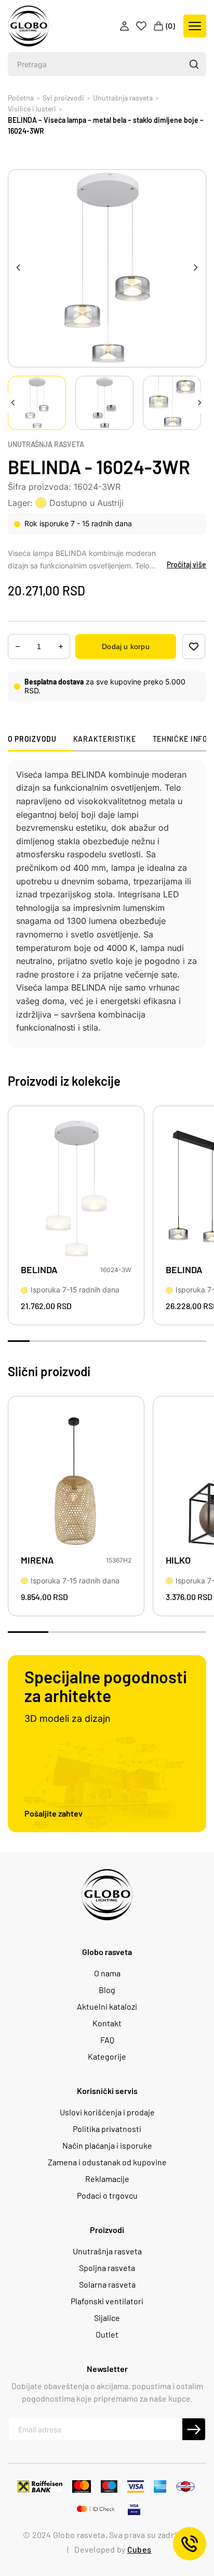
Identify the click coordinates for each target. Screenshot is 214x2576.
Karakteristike (105, 739)
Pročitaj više (186, 564)
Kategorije (107, 2057)
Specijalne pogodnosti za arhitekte (106, 1686)
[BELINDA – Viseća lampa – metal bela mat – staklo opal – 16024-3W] (76, 1189)
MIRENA (37, 1560)
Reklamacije (107, 2179)
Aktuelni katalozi (107, 2007)
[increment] (18, 647)
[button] (193, 64)
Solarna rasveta (107, 2285)
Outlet (107, 2334)
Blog (107, 1990)
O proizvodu (32, 739)
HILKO (178, 1560)
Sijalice (107, 2318)
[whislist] (194, 646)
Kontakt (107, 2023)
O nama (107, 1973)
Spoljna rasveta (107, 2268)
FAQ (107, 2040)
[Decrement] (61, 647)
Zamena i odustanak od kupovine (107, 2162)
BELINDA (39, 1270)
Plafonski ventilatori (107, 2301)
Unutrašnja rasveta (46, 445)
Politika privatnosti (107, 2129)
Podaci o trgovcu (107, 2196)
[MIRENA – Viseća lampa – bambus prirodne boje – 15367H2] (76, 1480)
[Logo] (29, 26)
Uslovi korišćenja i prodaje (107, 2112)
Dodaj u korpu (125, 646)
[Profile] (125, 26)
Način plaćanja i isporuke (107, 2146)
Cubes (139, 2549)
